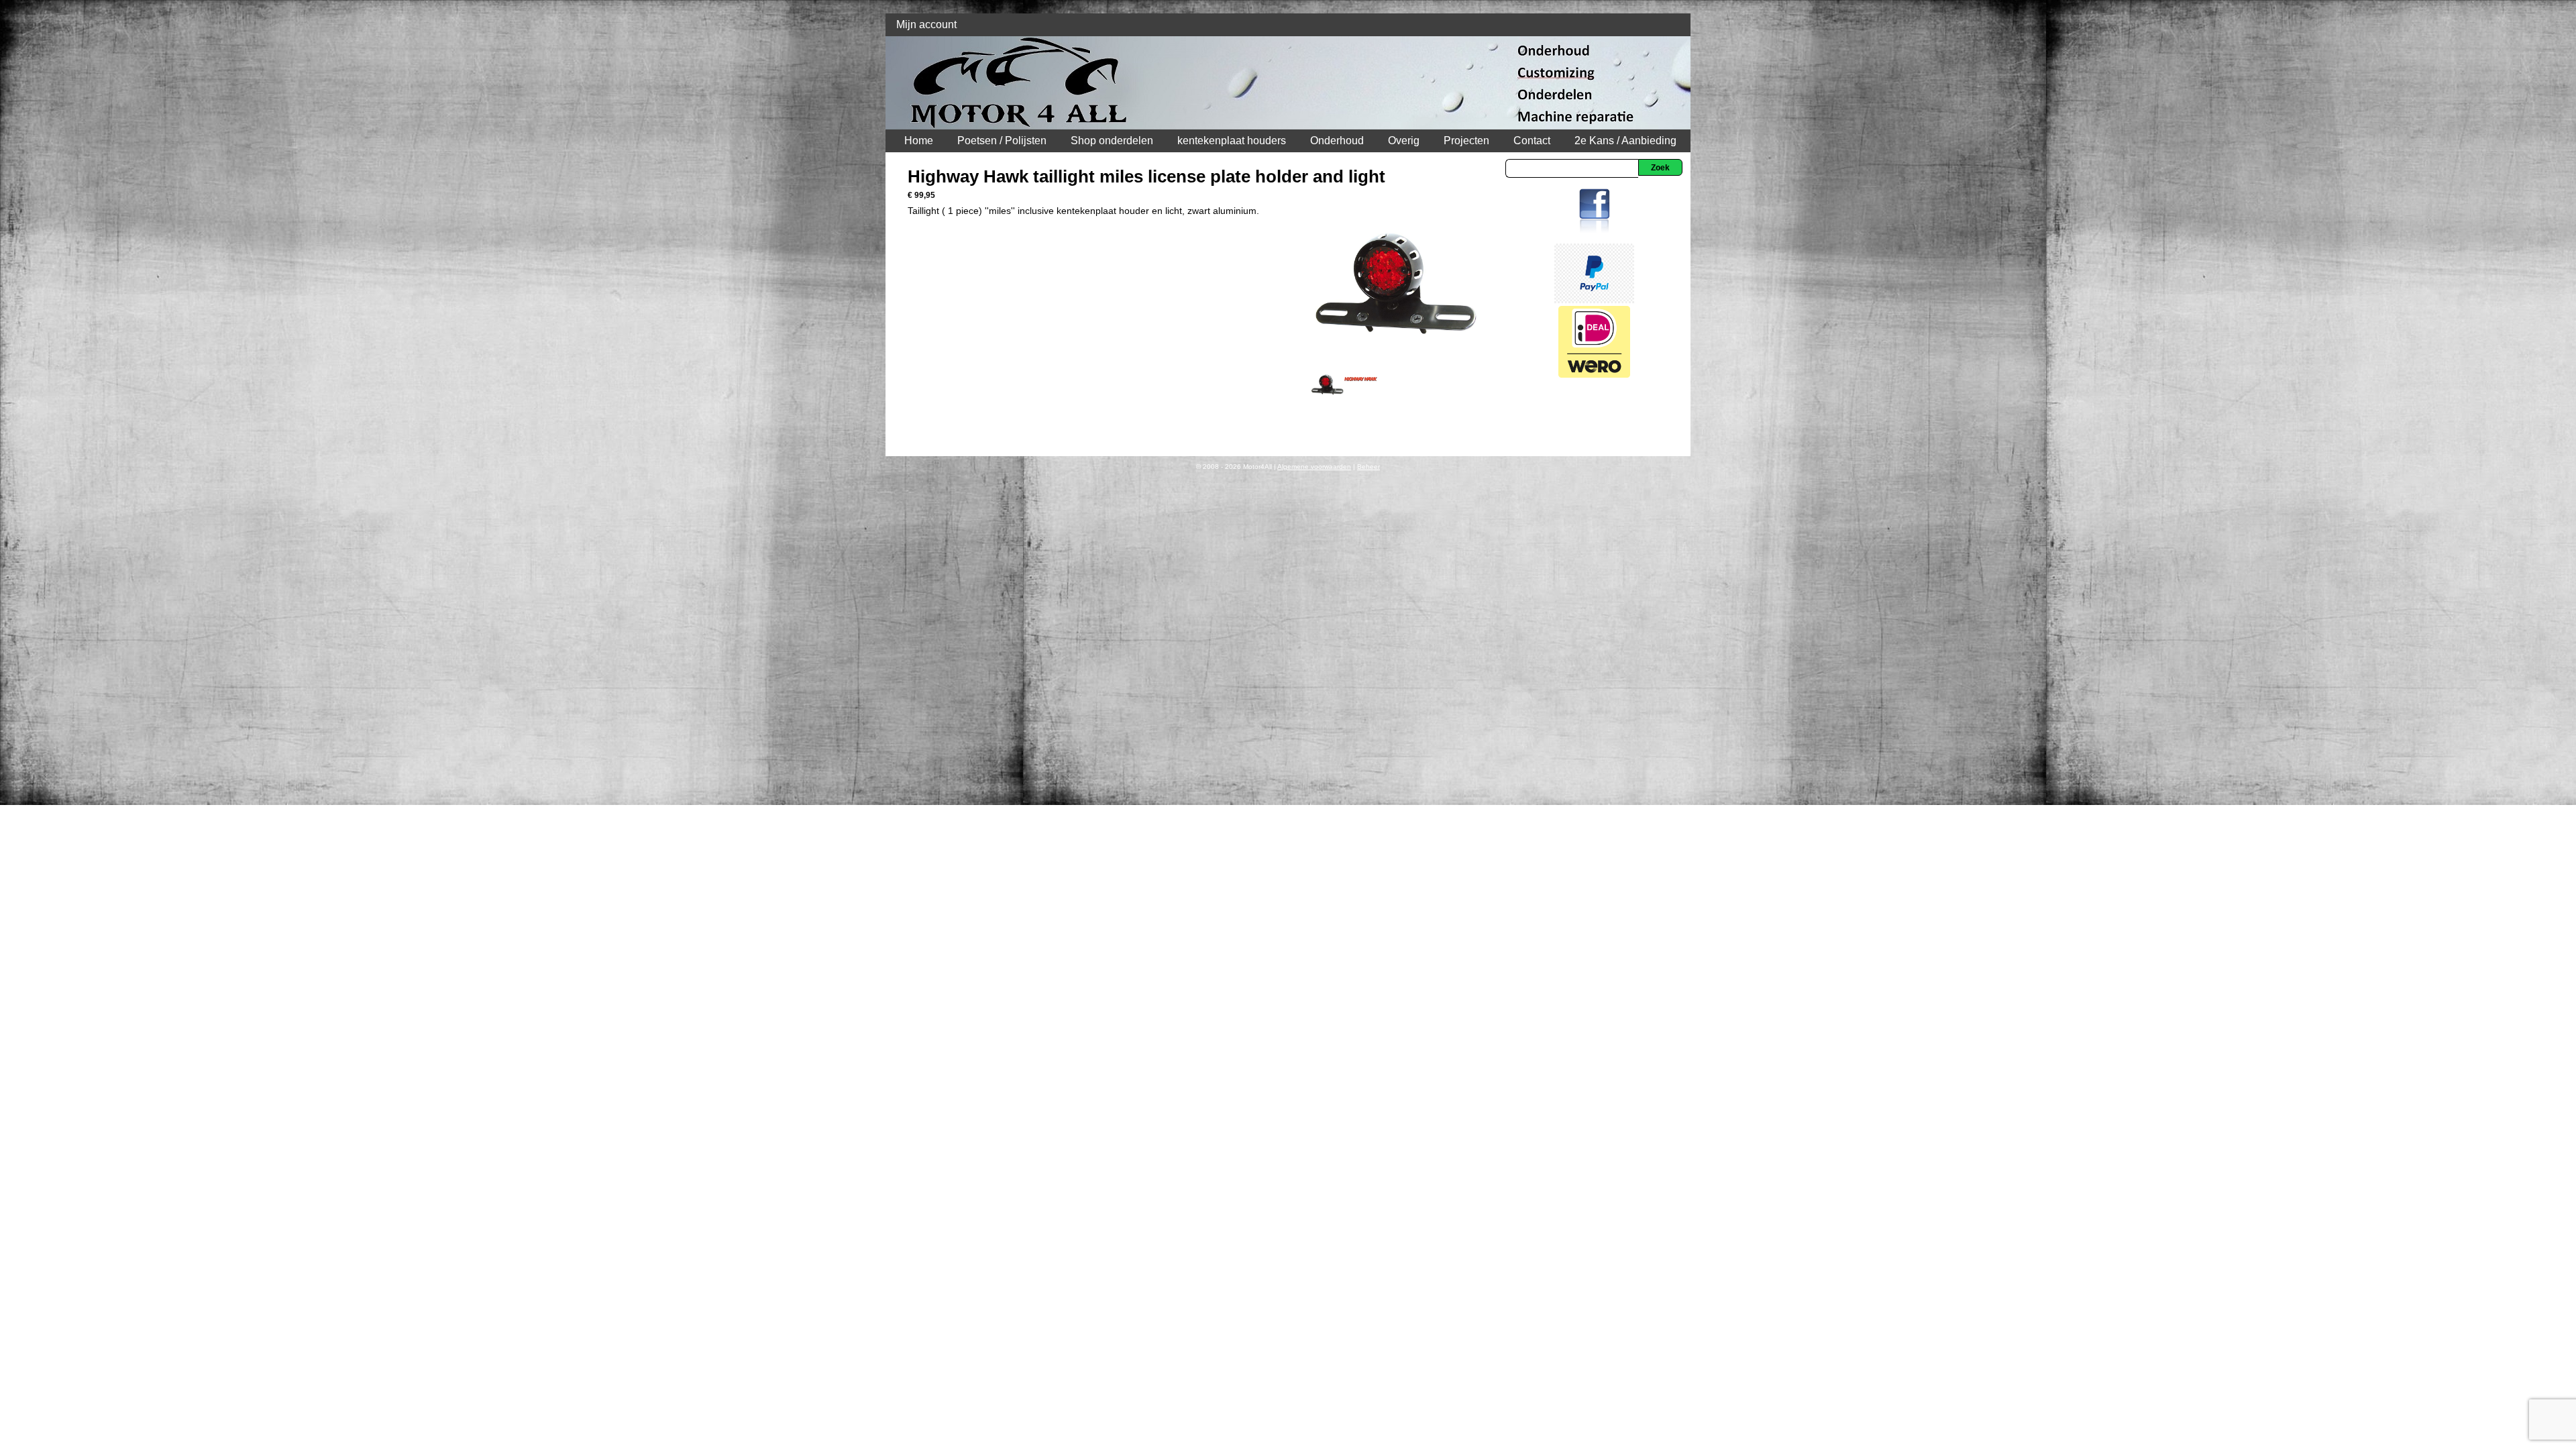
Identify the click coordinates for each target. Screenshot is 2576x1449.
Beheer (1368, 467)
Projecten (1466, 141)
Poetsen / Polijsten (1002, 141)
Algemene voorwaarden (1314, 467)
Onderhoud (1337, 141)
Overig (1404, 141)
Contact (1532, 141)
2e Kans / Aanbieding (1625, 141)
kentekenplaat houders (1232, 141)
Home (919, 141)
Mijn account (926, 24)
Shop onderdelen (1112, 141)
